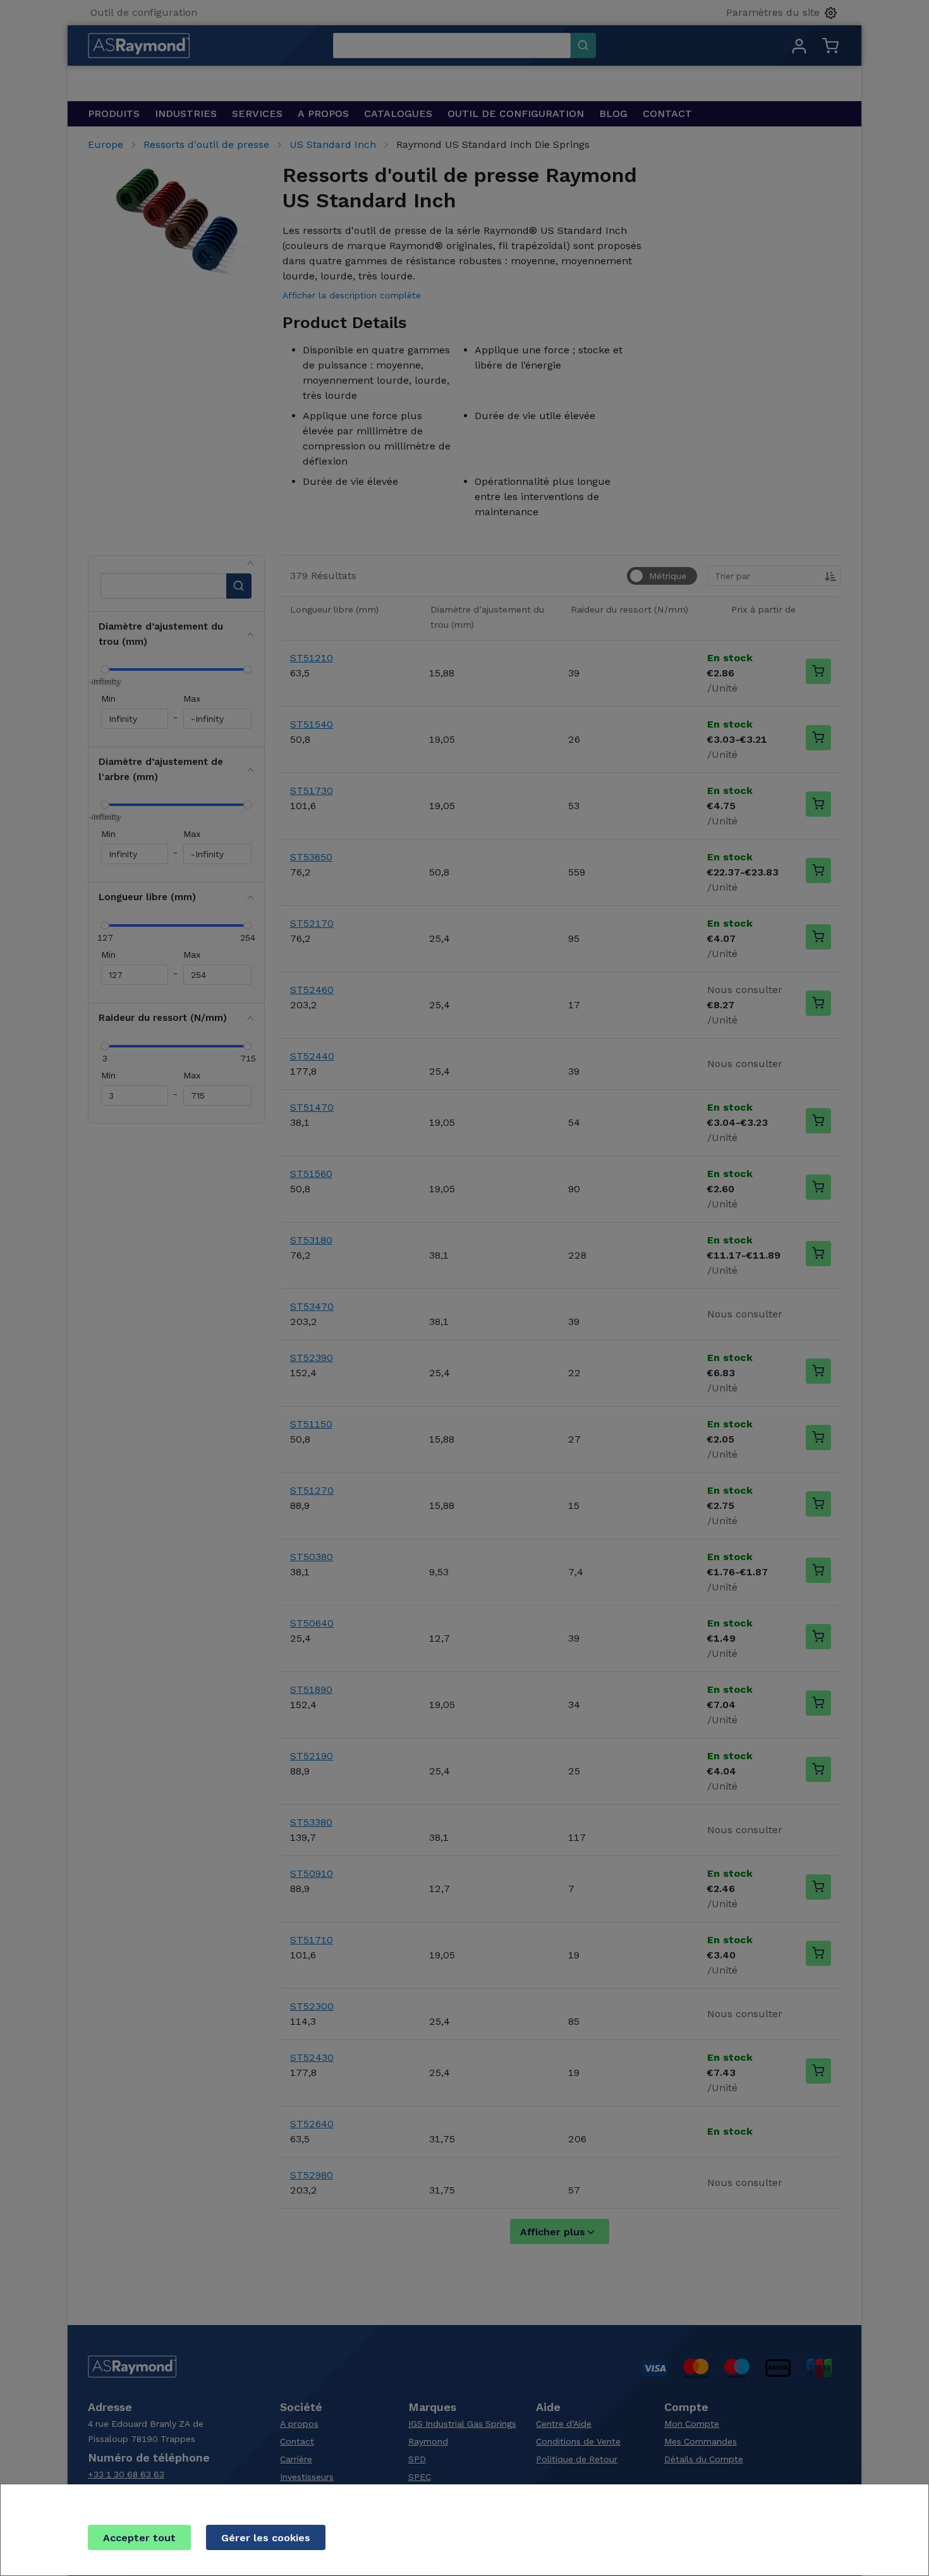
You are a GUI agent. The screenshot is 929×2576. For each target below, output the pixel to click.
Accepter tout (139, 2538)
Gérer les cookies (266, 2538)
